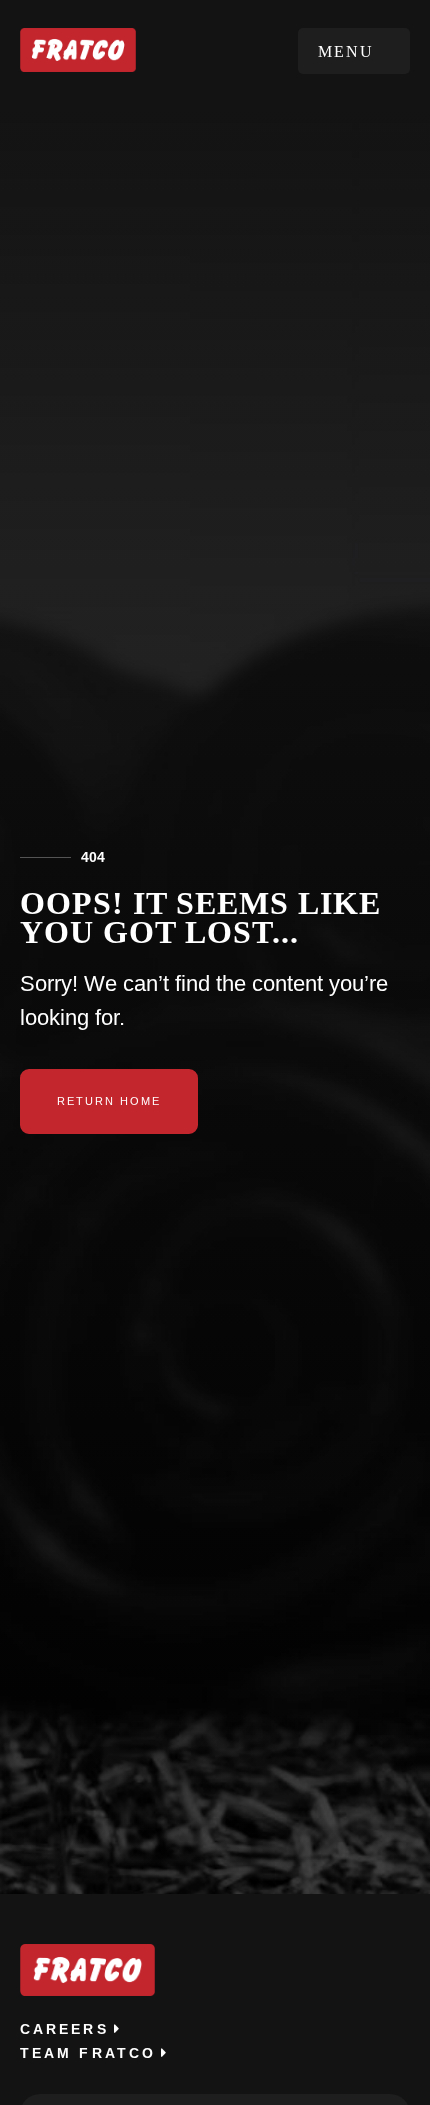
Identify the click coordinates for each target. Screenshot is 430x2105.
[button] (354, 51)
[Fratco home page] (78, 50)
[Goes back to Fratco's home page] (87, 1970)
